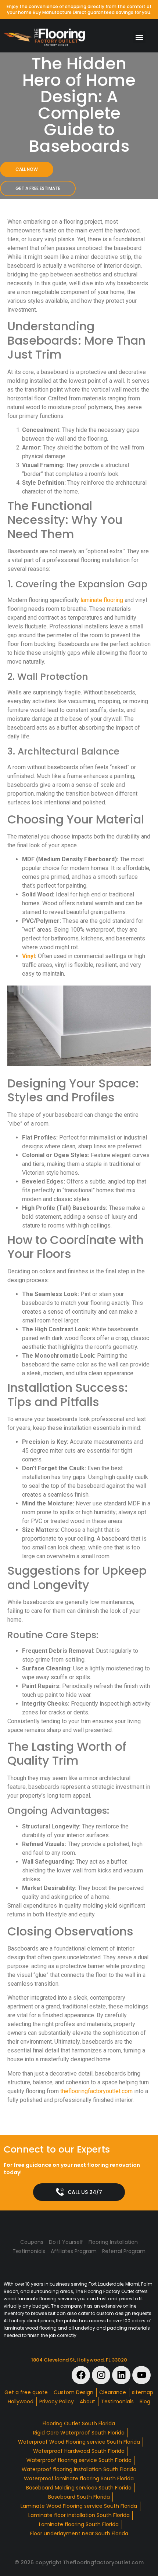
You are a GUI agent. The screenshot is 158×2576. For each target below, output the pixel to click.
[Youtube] (141, 2375)
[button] (139, 37)
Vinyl (28, 956)
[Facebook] (81, 2375)
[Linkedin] (121, 2375)
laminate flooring (102, 600)
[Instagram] (101, 2375)
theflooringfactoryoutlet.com (96, 2091)
